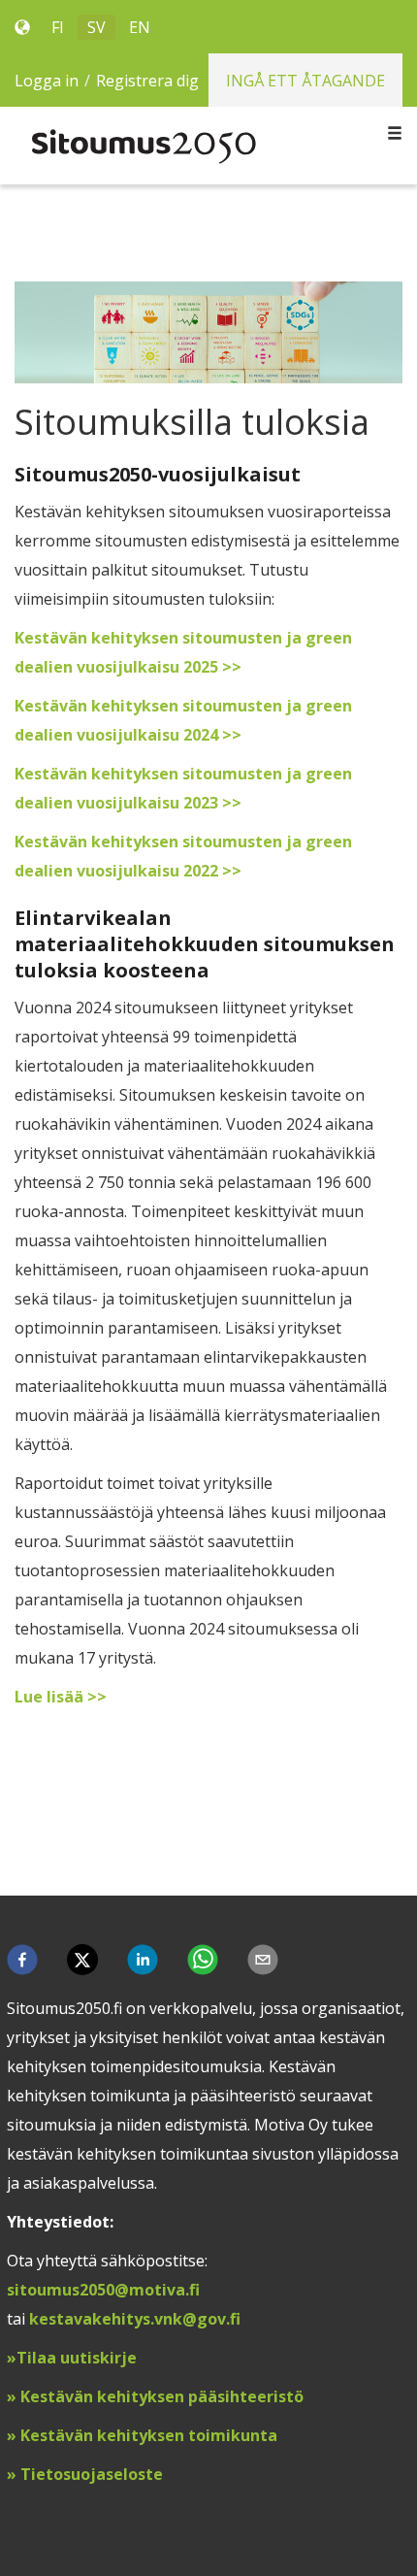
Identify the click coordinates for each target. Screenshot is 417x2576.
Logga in (47, 81)
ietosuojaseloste (97, 2474)
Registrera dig (147, 81)
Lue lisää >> (61, 1697)
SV (96, 27)
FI (58, 27)
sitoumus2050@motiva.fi (103, 2290)
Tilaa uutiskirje (79, 2358)
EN (140, 27)
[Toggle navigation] (395, 134)
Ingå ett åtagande (305, 81)
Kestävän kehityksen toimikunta (147, 2435)
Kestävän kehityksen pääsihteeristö (162, 2396)
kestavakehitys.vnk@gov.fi (135, 2319)
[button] (22, 1960)
